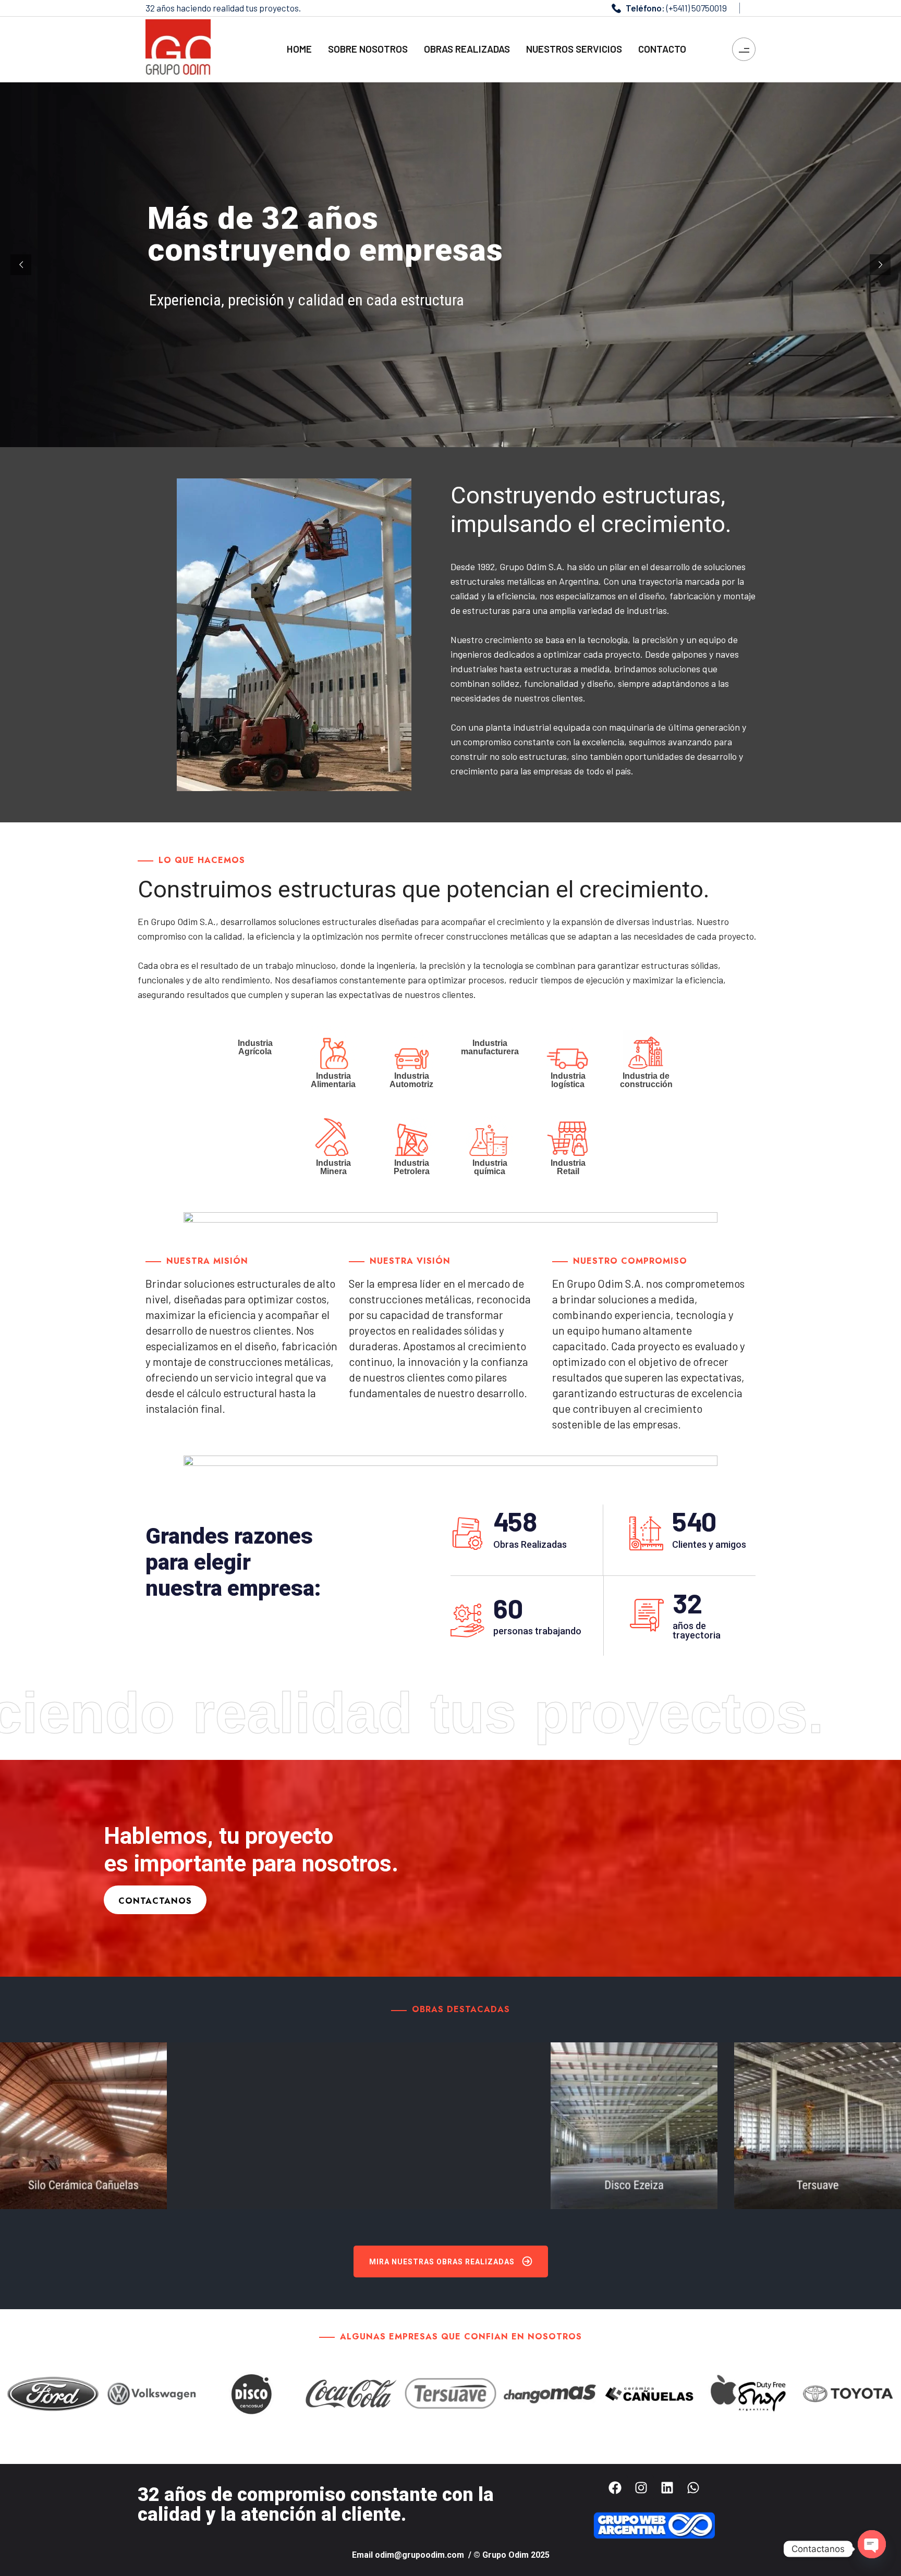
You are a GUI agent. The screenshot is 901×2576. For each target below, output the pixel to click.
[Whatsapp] (693, 2488)
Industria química (490, 1167)
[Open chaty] (872, 2544)
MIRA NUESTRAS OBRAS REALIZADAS (442, 2262)
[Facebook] (615, 2488)
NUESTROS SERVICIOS (574, 49)
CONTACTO (662, 49)
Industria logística (568, 1080)
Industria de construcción (646, 1080)
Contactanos (155, 1901)
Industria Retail (568, 1167)
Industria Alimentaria (333, 1080)
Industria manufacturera (490, 1047)
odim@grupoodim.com (421, 2555)
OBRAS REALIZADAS (467, 49)
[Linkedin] (667, 2488)
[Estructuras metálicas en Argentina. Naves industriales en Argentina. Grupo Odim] (178, 48)
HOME (299, 49)
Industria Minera (333, 1167)
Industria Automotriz (411, 1080)
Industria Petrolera (412, 1167)
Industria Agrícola (255, 1047)
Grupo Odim (506, 2555)
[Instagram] (641, 2488)
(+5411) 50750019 (697, 8)
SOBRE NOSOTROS (368, 49)
